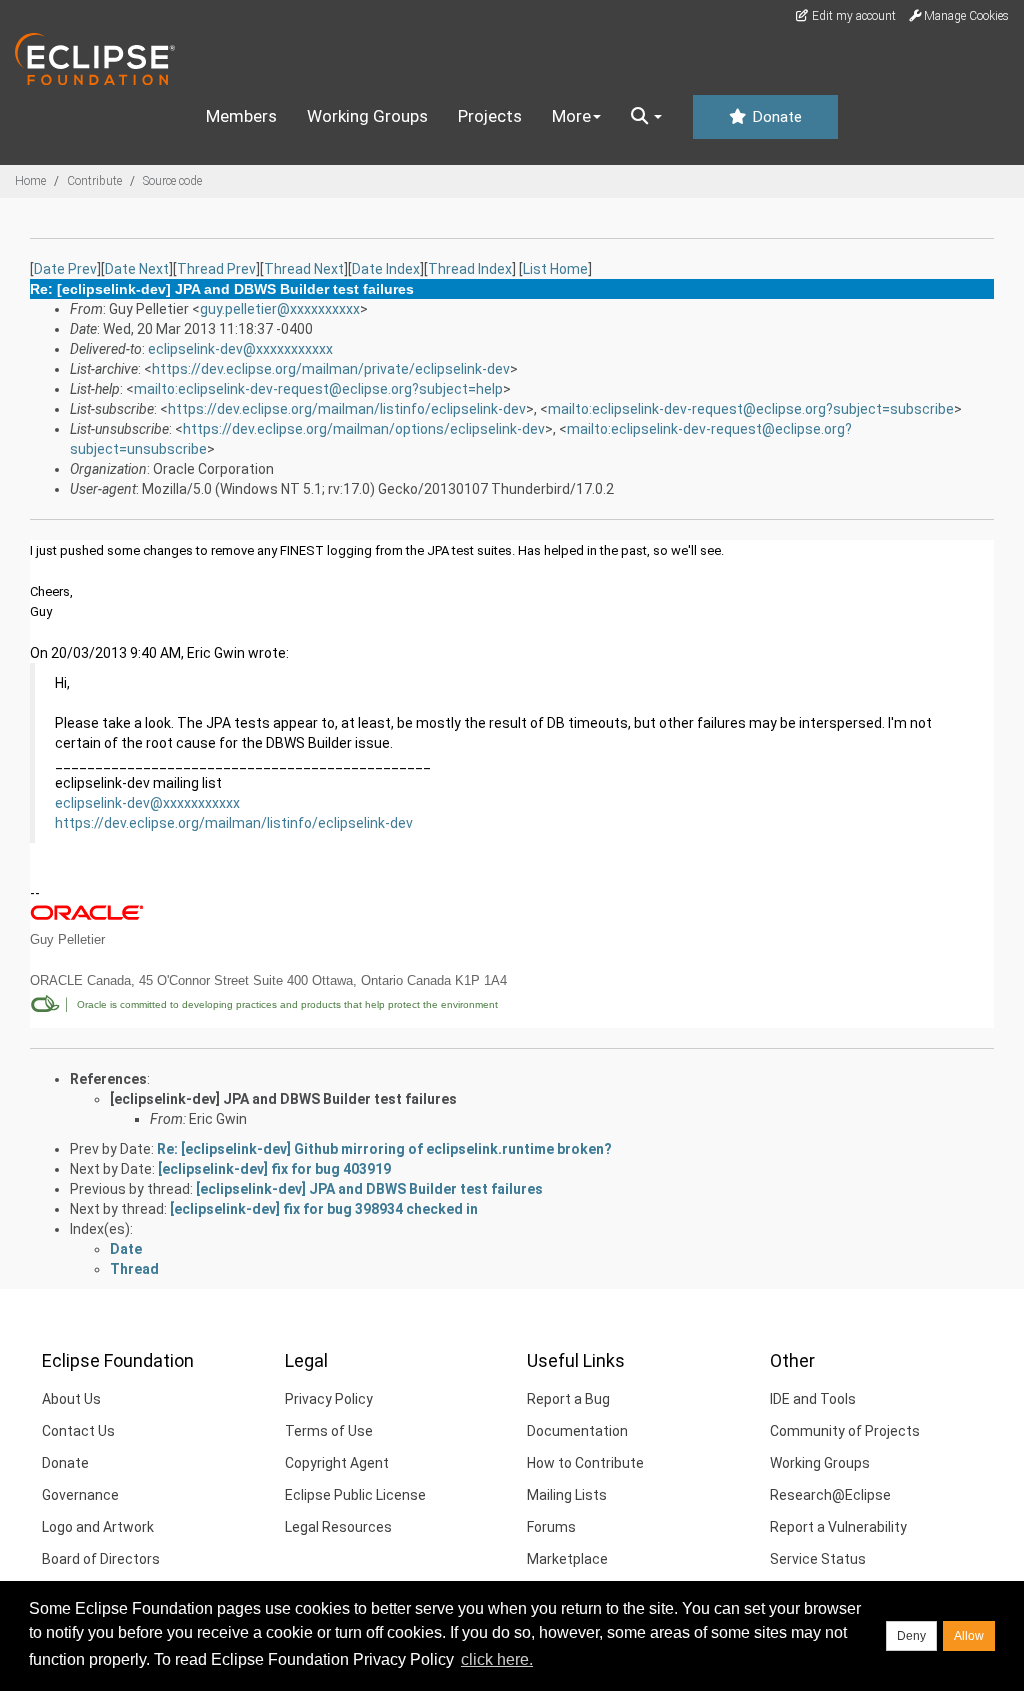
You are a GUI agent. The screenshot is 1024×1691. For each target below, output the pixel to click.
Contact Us (78, 1431)
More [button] (571, 116)
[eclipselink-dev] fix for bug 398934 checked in (324, 1209)
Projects (490, 116)
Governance (80, 1495)
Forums (551, 1527)
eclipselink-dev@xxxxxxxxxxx (240, 349)
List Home (555, 269)
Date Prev (65, 269)
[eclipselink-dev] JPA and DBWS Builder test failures (283, 1099)
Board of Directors (101, 1559)
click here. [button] (497, 1659)
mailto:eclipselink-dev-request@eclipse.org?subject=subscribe (751, 409)
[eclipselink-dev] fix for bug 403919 (274, 1169)
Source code (172, 181)
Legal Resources (338, 1527)
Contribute (94, 181)
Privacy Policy (329, 1399)
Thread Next (304, 269)
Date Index (386, 269)
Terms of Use (329, 1431)
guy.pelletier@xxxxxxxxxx (280, 309)
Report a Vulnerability (838, 1527)
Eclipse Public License (355, 1495)
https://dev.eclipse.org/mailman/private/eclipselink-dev (331, 369)
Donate (775, 117)
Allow (969, 1636)
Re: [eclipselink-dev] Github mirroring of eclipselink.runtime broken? (384, 1149)
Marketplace (567, 1559)
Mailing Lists (567, 1495)
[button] (646, 117)
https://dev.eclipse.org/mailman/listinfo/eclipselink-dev (347, 409)
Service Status (818, 1559)
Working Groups (367, 116)
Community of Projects (845, 1431)
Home (30, 181)
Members (241, 116)
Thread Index (470, 269)
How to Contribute (585, 1463)
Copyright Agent (337, 1463)
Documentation (577, 1431)
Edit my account (852, 16)
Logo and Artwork (98, 1527)
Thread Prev (216, 269)
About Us (71, 1399)
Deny (911, 1636)
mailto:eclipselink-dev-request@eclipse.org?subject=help (318, 389)
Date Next (137, 269)
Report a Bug (568, 1399)
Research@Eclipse (830, 1495)
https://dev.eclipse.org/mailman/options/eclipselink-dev (364, 429)
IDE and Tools (813, 1399)
